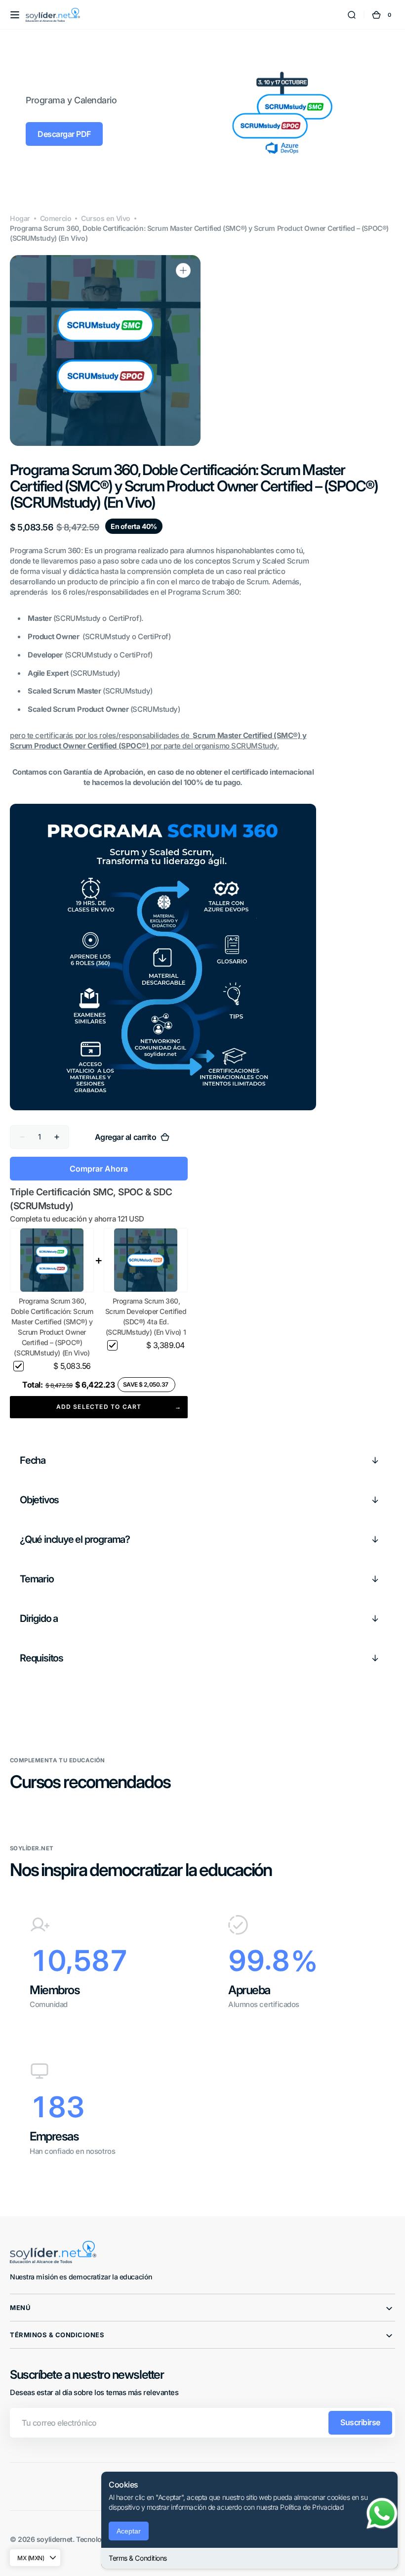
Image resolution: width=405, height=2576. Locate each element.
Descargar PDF (64, 134)
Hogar (20, 218)
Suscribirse (360, 2422)
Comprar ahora (99, 1169)
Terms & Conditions (138, 2558)
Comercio (56, 218)
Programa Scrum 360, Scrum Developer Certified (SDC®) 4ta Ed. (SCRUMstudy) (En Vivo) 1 (146, 1316)
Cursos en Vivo (106, 218)
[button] (15, 15)
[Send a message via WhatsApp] (382, 2513)
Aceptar (129, 2531)
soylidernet (55, 2539)
